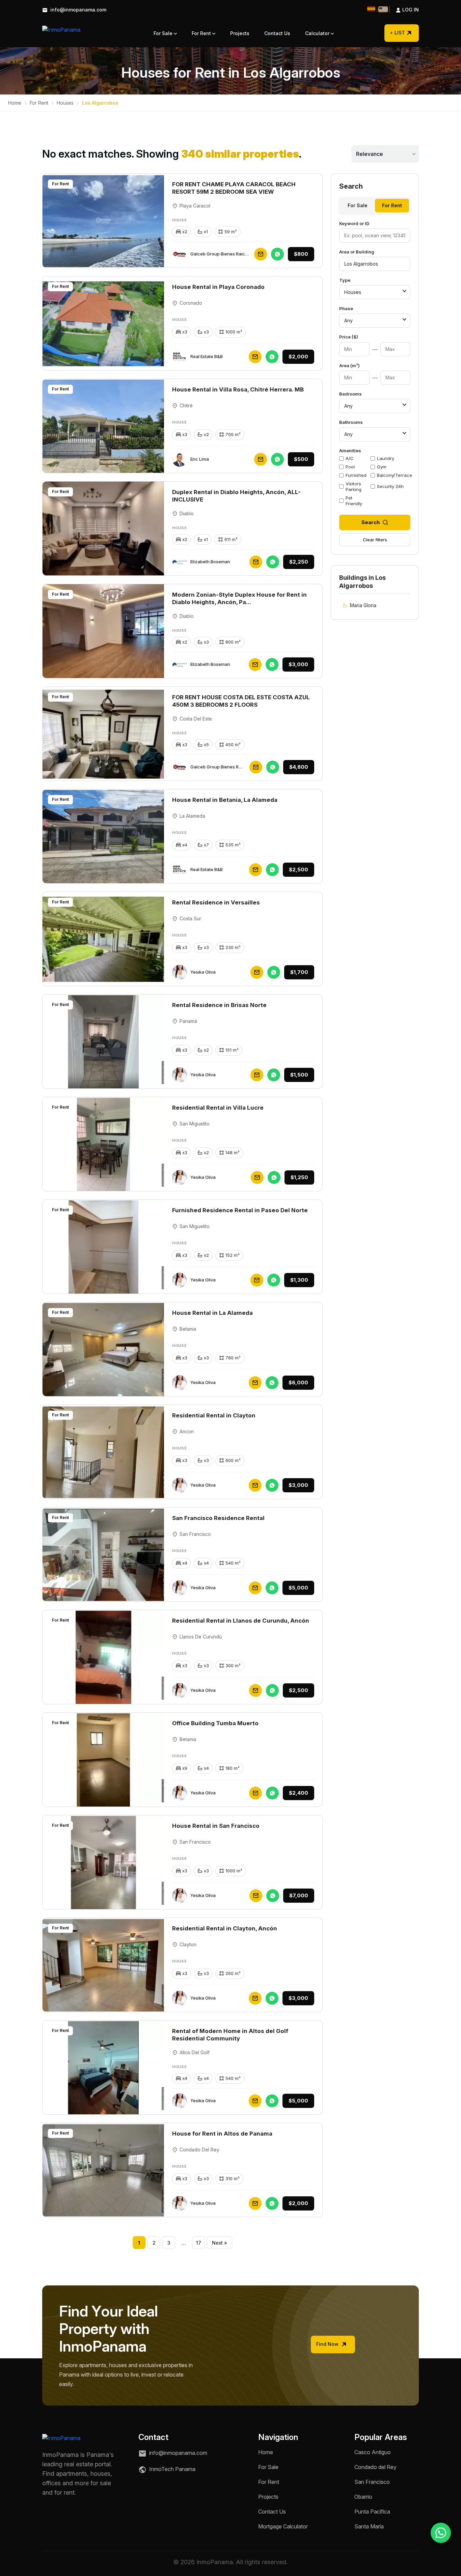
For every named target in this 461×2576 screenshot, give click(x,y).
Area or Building (357, 252)
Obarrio (363, 2497)
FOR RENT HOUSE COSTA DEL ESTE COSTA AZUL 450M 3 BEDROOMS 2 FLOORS (241, 701)
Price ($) (349, 337)
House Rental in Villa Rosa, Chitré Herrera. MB (238, 389)
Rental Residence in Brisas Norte (219, 1005)
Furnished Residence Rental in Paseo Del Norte (240, 1210)
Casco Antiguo (373, 2452)
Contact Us (277, 33)
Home (15, 103)
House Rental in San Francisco (216, 1826)
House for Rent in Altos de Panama (222, 2134)
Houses (65, 103)
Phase (346, 308)
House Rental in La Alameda (212, 1313)
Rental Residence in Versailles (216, 902)
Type (345, 280)
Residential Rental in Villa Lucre (218, 1108)
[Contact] (261, 254)
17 (199, 2243)
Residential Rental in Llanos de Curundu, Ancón (241, 1621)
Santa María (369, 2526)
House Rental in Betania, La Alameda (225, 800)
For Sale (164, 33)
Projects (240, 33)
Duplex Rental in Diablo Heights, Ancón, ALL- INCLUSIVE (236, 496)
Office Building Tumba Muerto (215, 1723)
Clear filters (375, 540)
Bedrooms (350, 394)
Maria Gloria (363, 605)
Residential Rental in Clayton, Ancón (225, 1928)
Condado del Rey (375, 2467)
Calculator (318, 33)
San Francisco (372, 2482)
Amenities (350, 451)
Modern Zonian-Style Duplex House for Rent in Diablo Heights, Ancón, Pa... (239, 598)
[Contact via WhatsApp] (441, 2533)
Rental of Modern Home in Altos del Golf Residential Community (230, 2035)
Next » (220, 2243)
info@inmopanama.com (78, 10)
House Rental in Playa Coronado (218, 287)
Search (371, 522)
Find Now (328, 2344)
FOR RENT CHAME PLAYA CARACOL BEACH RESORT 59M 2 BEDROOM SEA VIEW (234, 188)
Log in (404, 10)
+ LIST (397, 33)
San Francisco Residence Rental (218, 1518)
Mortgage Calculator (283, 2526)
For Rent (202, 33)
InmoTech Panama (172, 2469)
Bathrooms (351, 422)
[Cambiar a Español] (371, 9)
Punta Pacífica (372, 2512)
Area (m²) (349, 365)
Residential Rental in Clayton (214, 1415)
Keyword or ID (354, 223)
